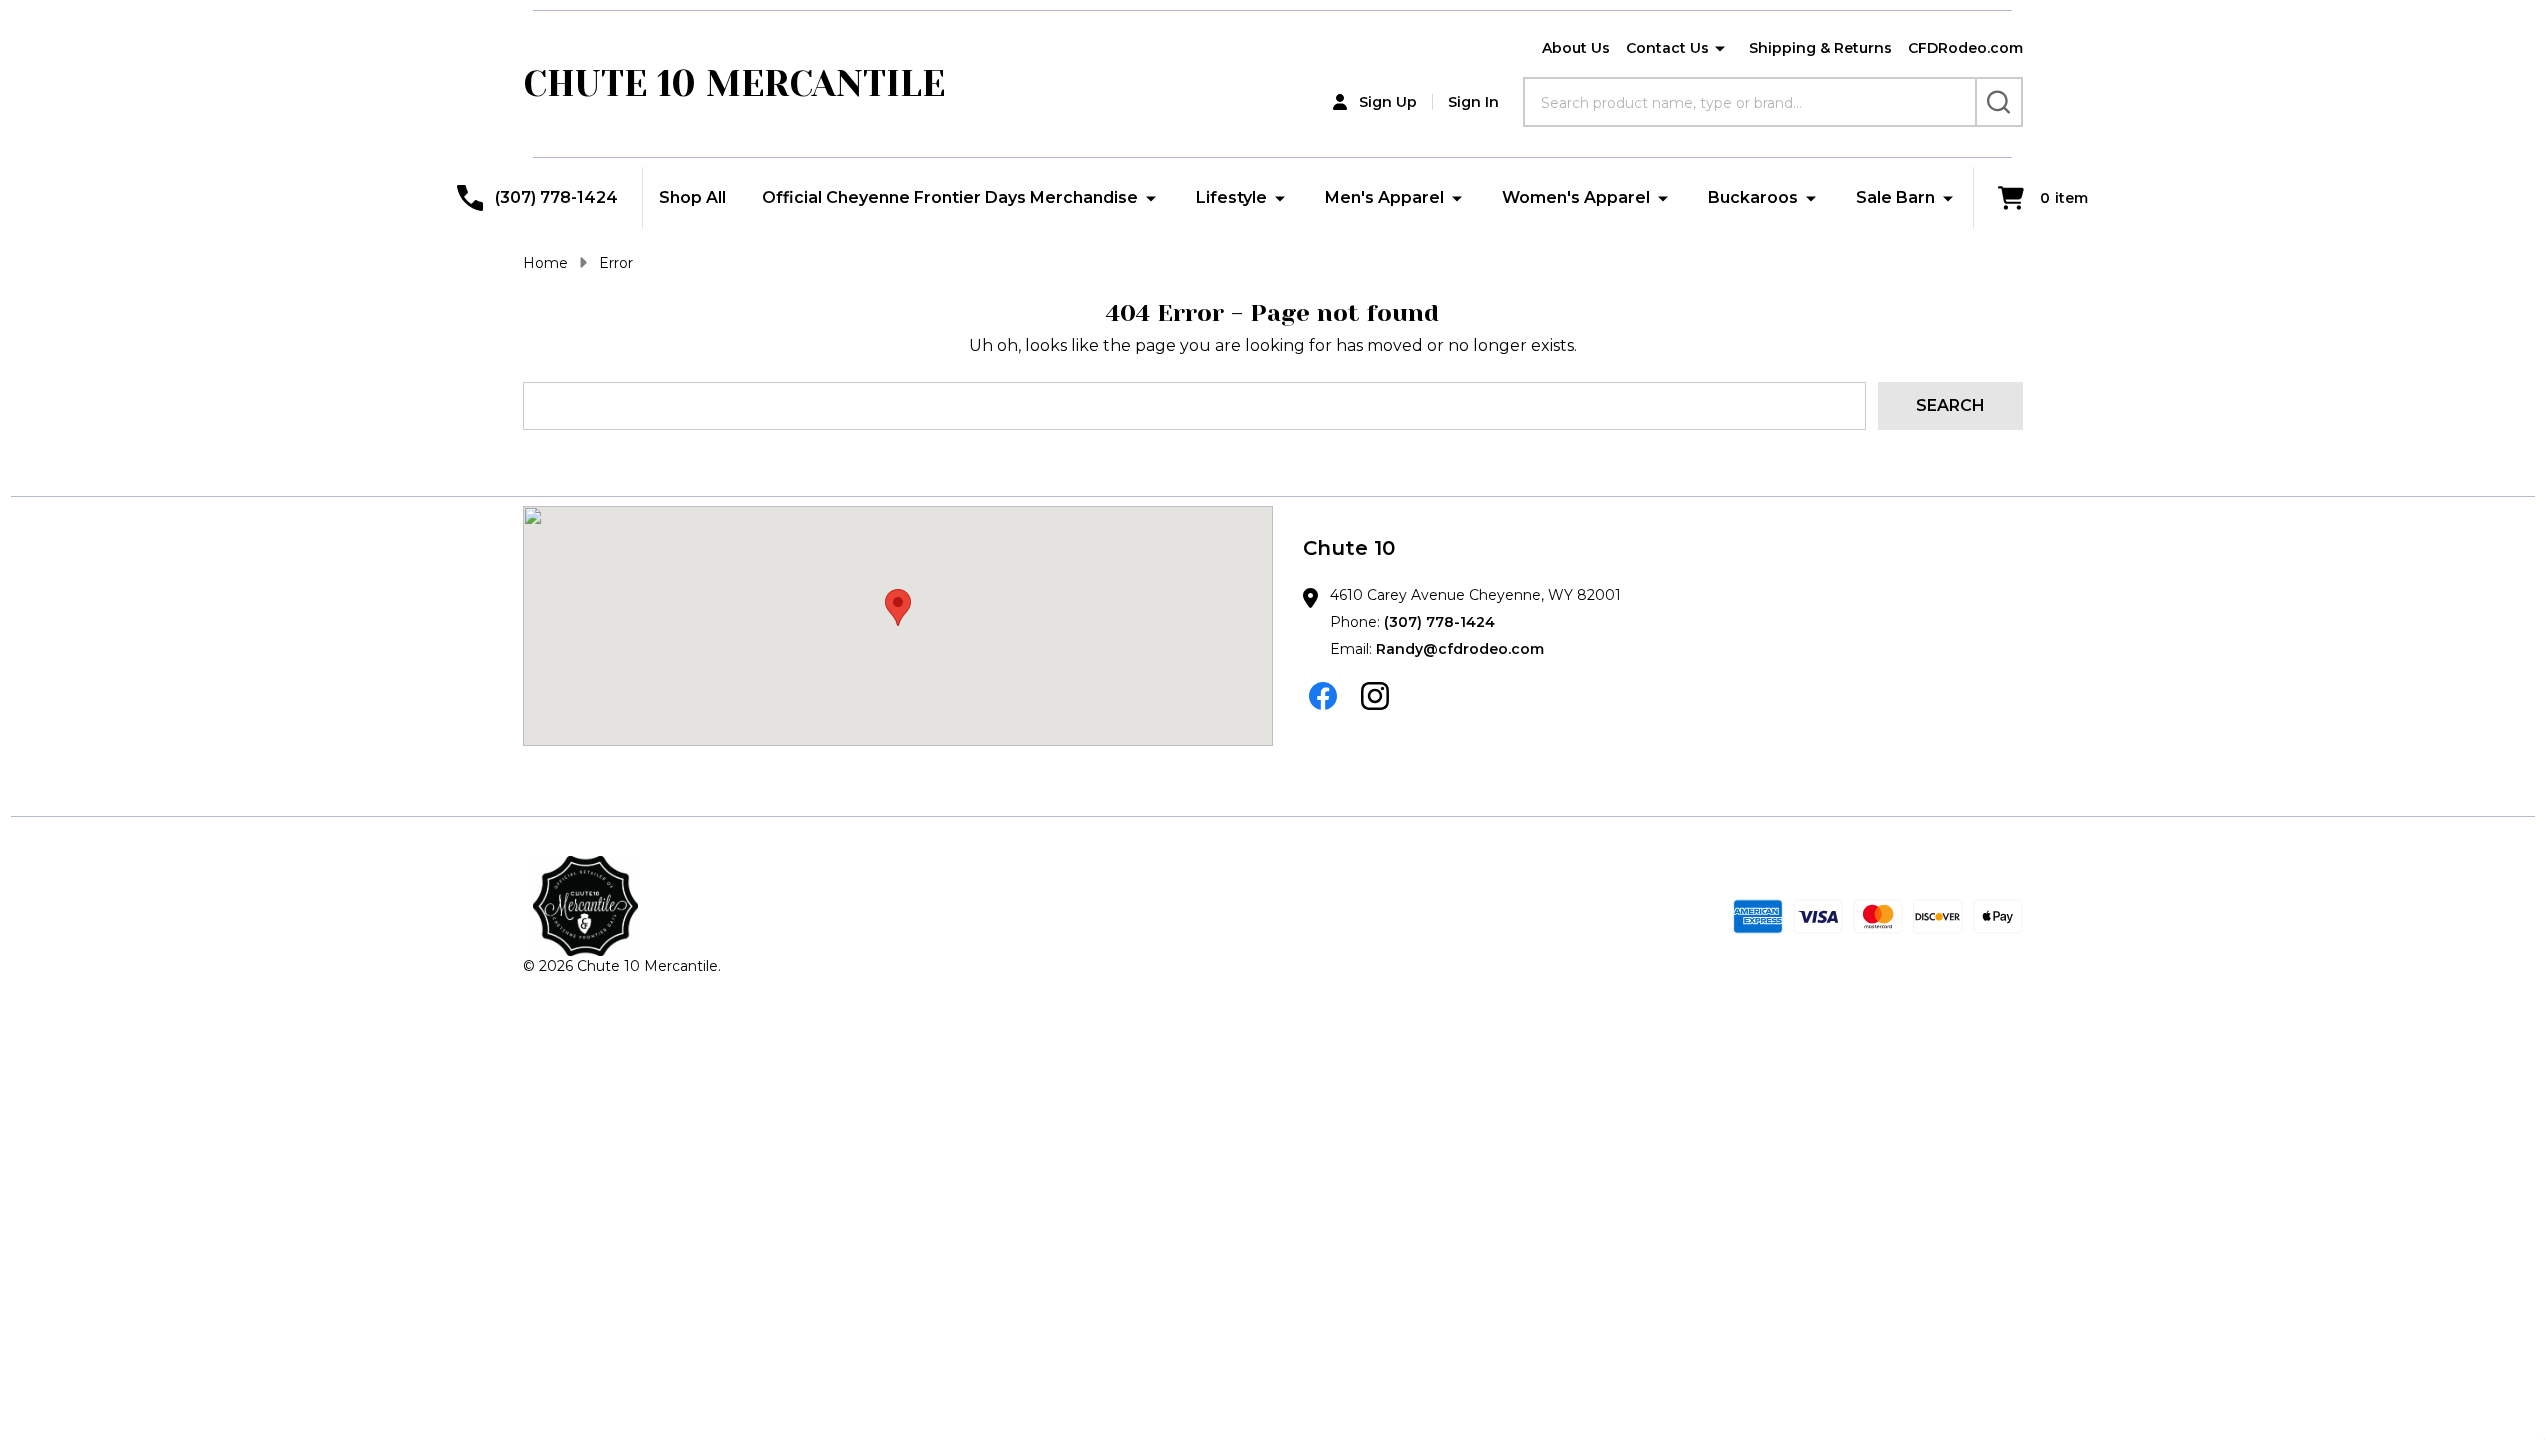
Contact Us (1667, 48)
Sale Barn (1895, 197)
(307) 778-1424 (1439, 622)
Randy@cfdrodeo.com (1460, 649)
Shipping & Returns (1820, 48)
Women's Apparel (1576, 197)
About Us (1576, 48)
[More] (1720, 49)
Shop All (692, 197)
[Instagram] (1375, 696)
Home (545, 263)
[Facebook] (1323, 696)
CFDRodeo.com (1965, 48)
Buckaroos (1753, 197)
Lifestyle (1231, 197)
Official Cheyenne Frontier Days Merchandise (950, 197)
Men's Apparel (1384, 197)
